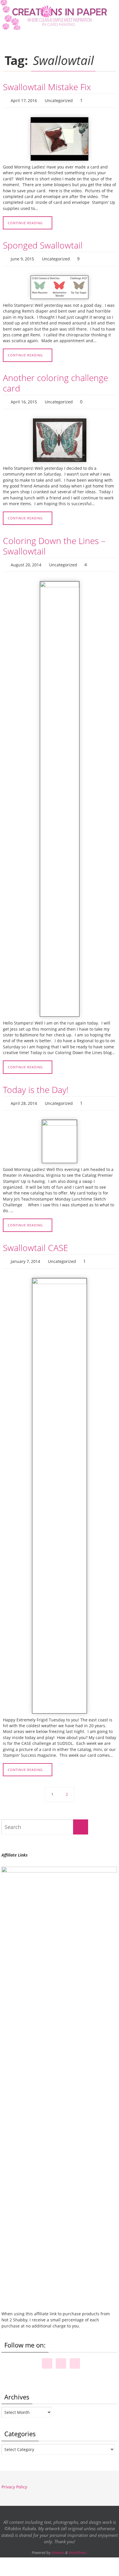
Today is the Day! (36, 1084)
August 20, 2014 (26, 560)
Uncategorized (59, 100)
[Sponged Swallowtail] (59, 285)
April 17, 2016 (24, 100)
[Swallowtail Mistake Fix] (59, 138)
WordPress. (78, 2544)
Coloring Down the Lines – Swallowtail (54, 542)
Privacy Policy (14, 2479)
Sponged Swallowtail (43, 244)
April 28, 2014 (24, 1097)
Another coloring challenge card (55, 380)
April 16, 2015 (24, 399)
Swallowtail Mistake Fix (47, 87)
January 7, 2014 (25, 1254)
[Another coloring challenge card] (59, 436)
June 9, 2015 (22, 257)
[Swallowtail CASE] (59, 1488)
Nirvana (58, 2544)
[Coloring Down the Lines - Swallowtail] (59, 794)
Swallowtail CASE (36, 1241)
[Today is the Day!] (59, 1135)
